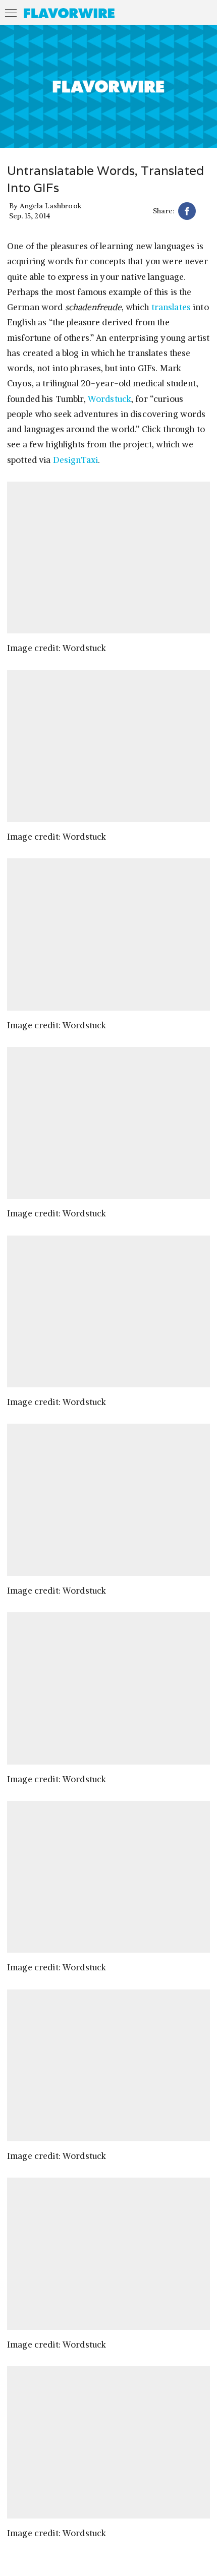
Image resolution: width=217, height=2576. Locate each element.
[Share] (187, 213)
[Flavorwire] (69, 13)
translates (171, 307)
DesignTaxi (75, 460)
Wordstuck (110, 399)
